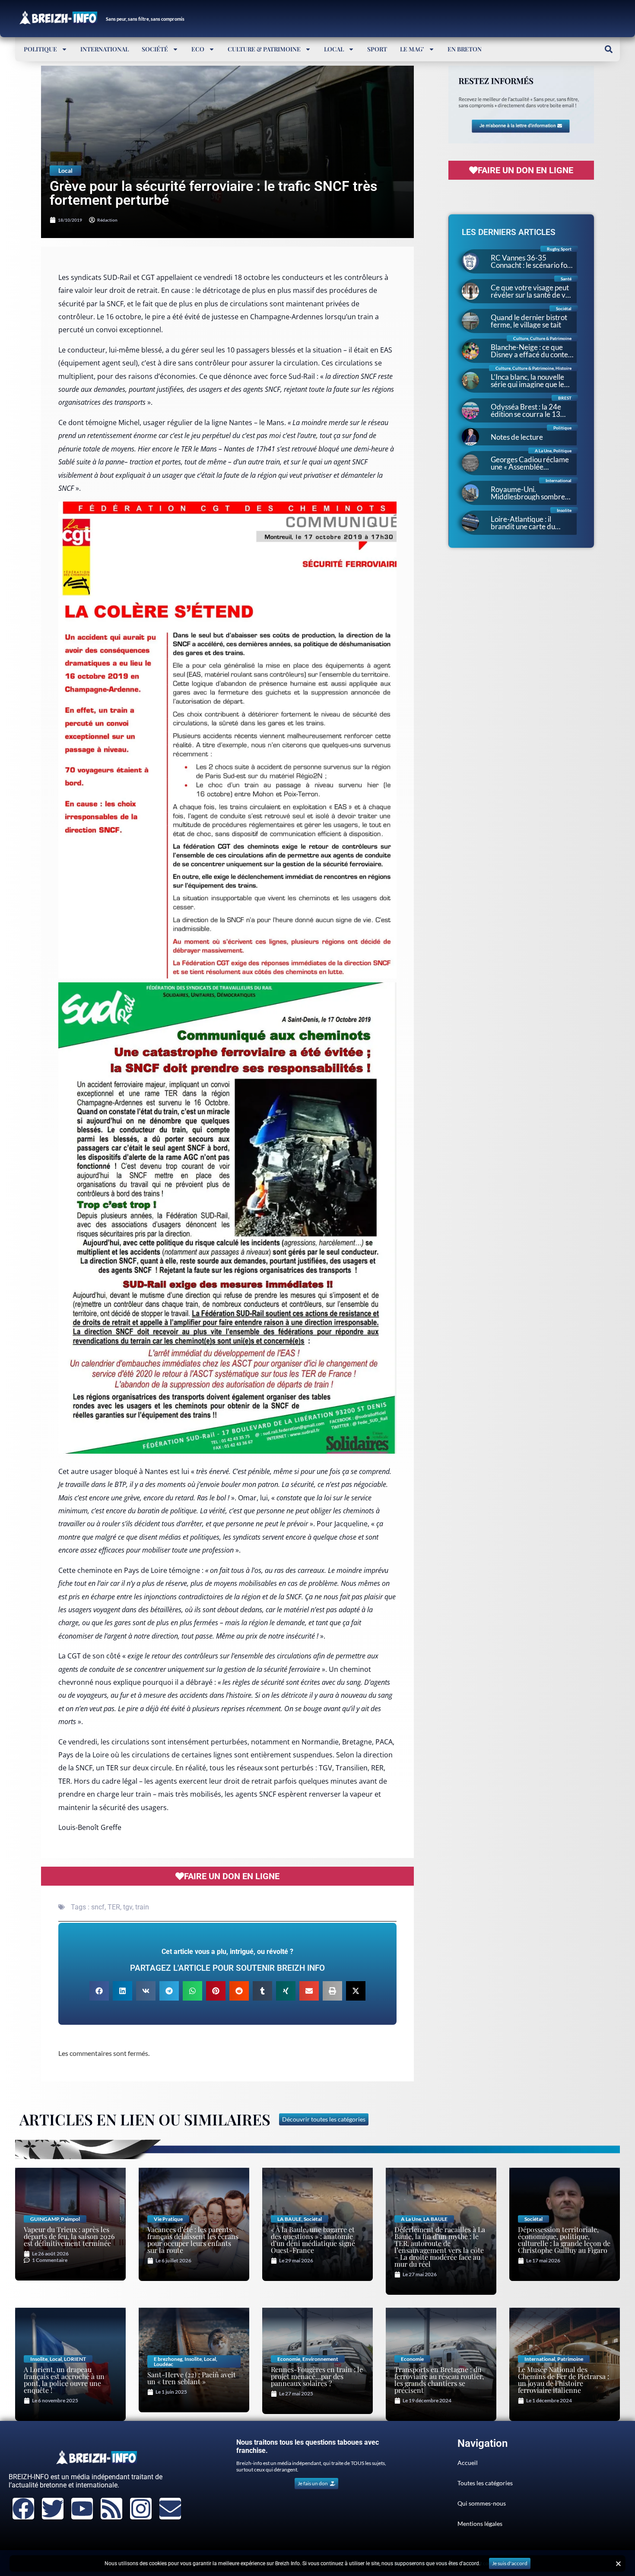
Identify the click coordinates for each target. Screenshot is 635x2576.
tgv (128, 1907)
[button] (608, 49)
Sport (377, 49)
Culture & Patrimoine (264, 49)
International (105, 49)
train (142, 1907)
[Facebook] (23, 2509)
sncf (98, 1907)
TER (114, 1907)
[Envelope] (170, 2509)
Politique (40, 49)
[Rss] (111, 2509)
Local (334, 49)
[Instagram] (141, 2509)
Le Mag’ (412, 49)
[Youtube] (82, 2509)
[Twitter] (53, 2509)
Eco (198, 49)
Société (155, 49)
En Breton (465, 49)
